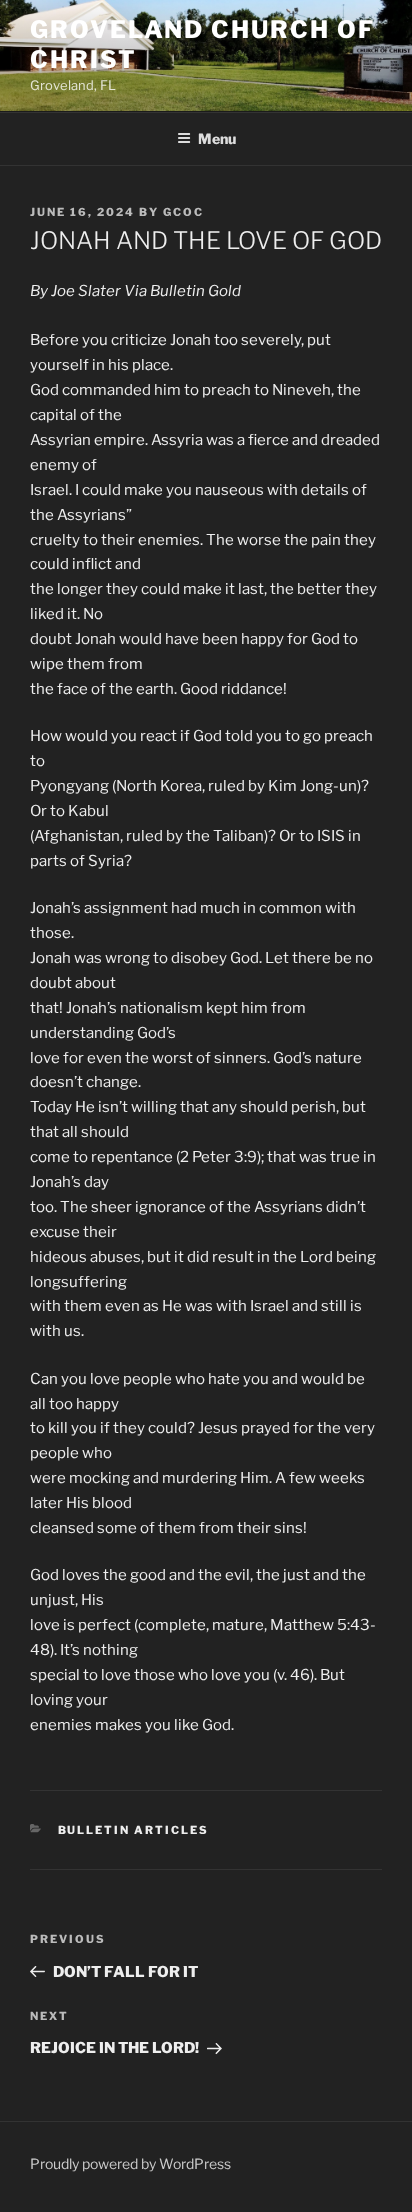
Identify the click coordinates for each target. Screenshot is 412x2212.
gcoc (183, 212)
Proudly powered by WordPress (130, 2163)
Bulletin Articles (134, 1830)
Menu (217, 138)
